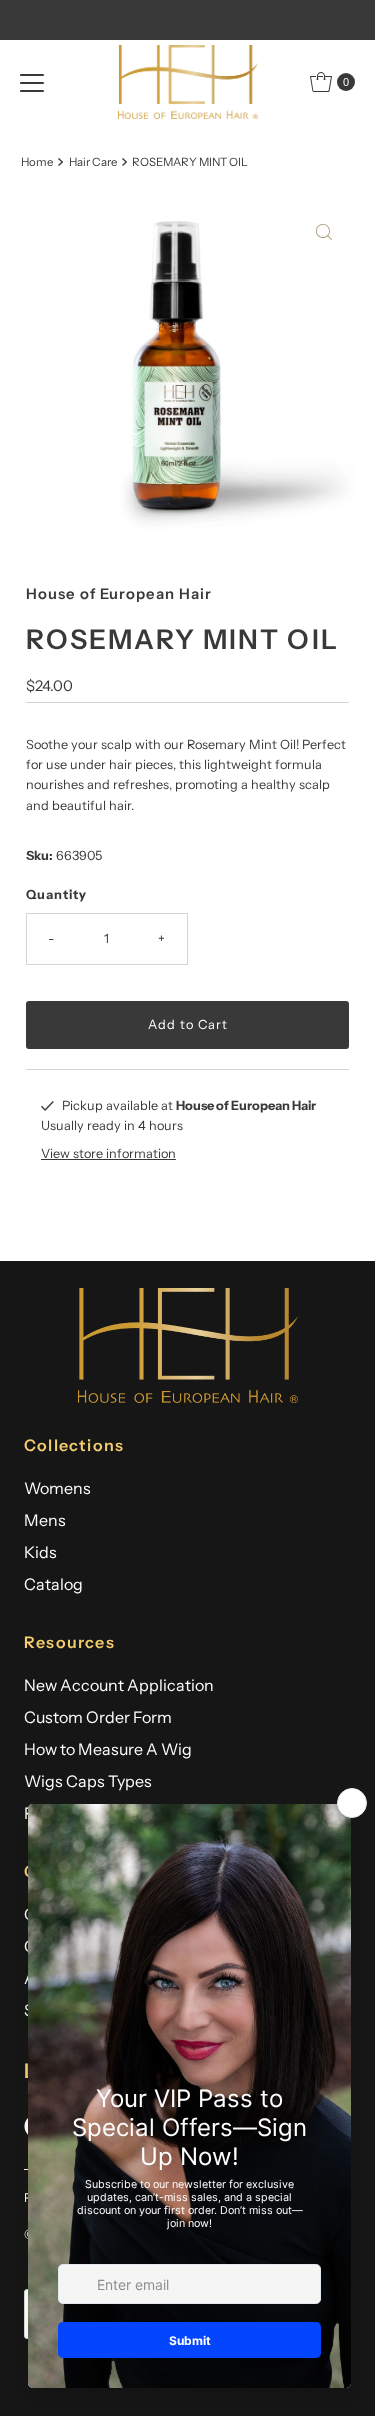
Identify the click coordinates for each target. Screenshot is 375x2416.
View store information (108, 1153)
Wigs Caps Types (88, 1781)
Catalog (53, 1584)
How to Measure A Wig (108, 1749)
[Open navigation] (32, 82)
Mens (45, 1520)
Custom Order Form (98, 1717)
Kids (40, 1552)
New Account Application (119, 1685)
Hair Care (93, 162)
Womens (57, 1488)
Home (37, 162)
